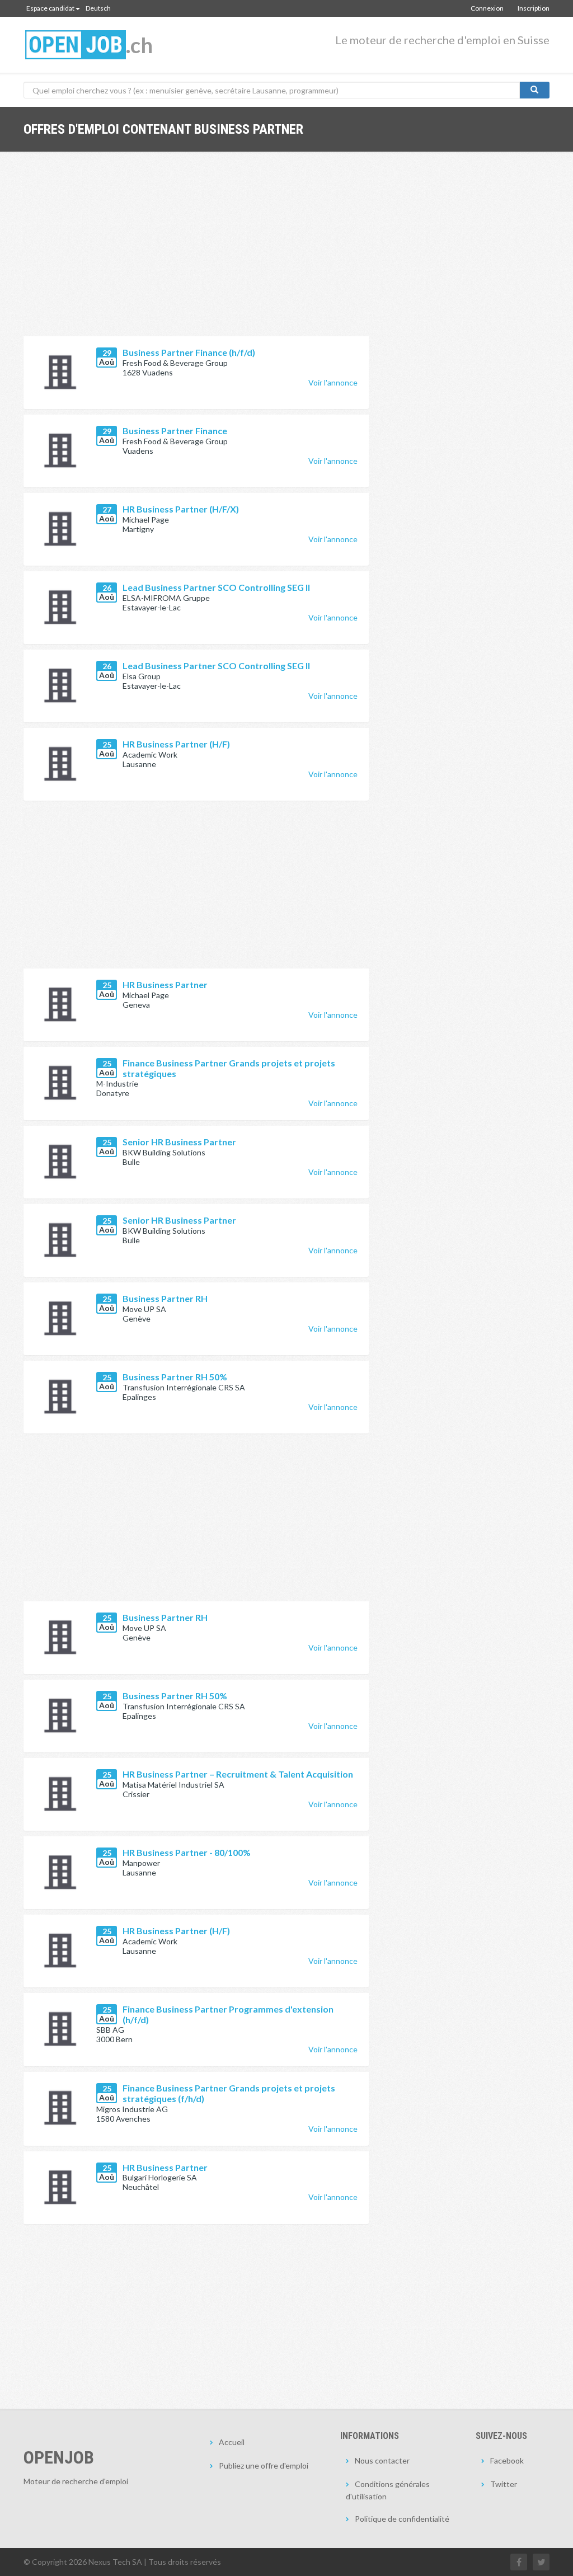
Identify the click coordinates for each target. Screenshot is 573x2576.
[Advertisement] (196, 252)
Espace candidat (50, 8)
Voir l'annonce (333, 382)
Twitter (504, 2484)
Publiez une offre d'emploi (264, 2465)
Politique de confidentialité (402, 2519)
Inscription (534, 8)
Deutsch (98, 8)
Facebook (507, 2460)
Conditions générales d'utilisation (388, 2490)
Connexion (487, 8)
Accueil (232, 2442)
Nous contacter (382, 2460)
